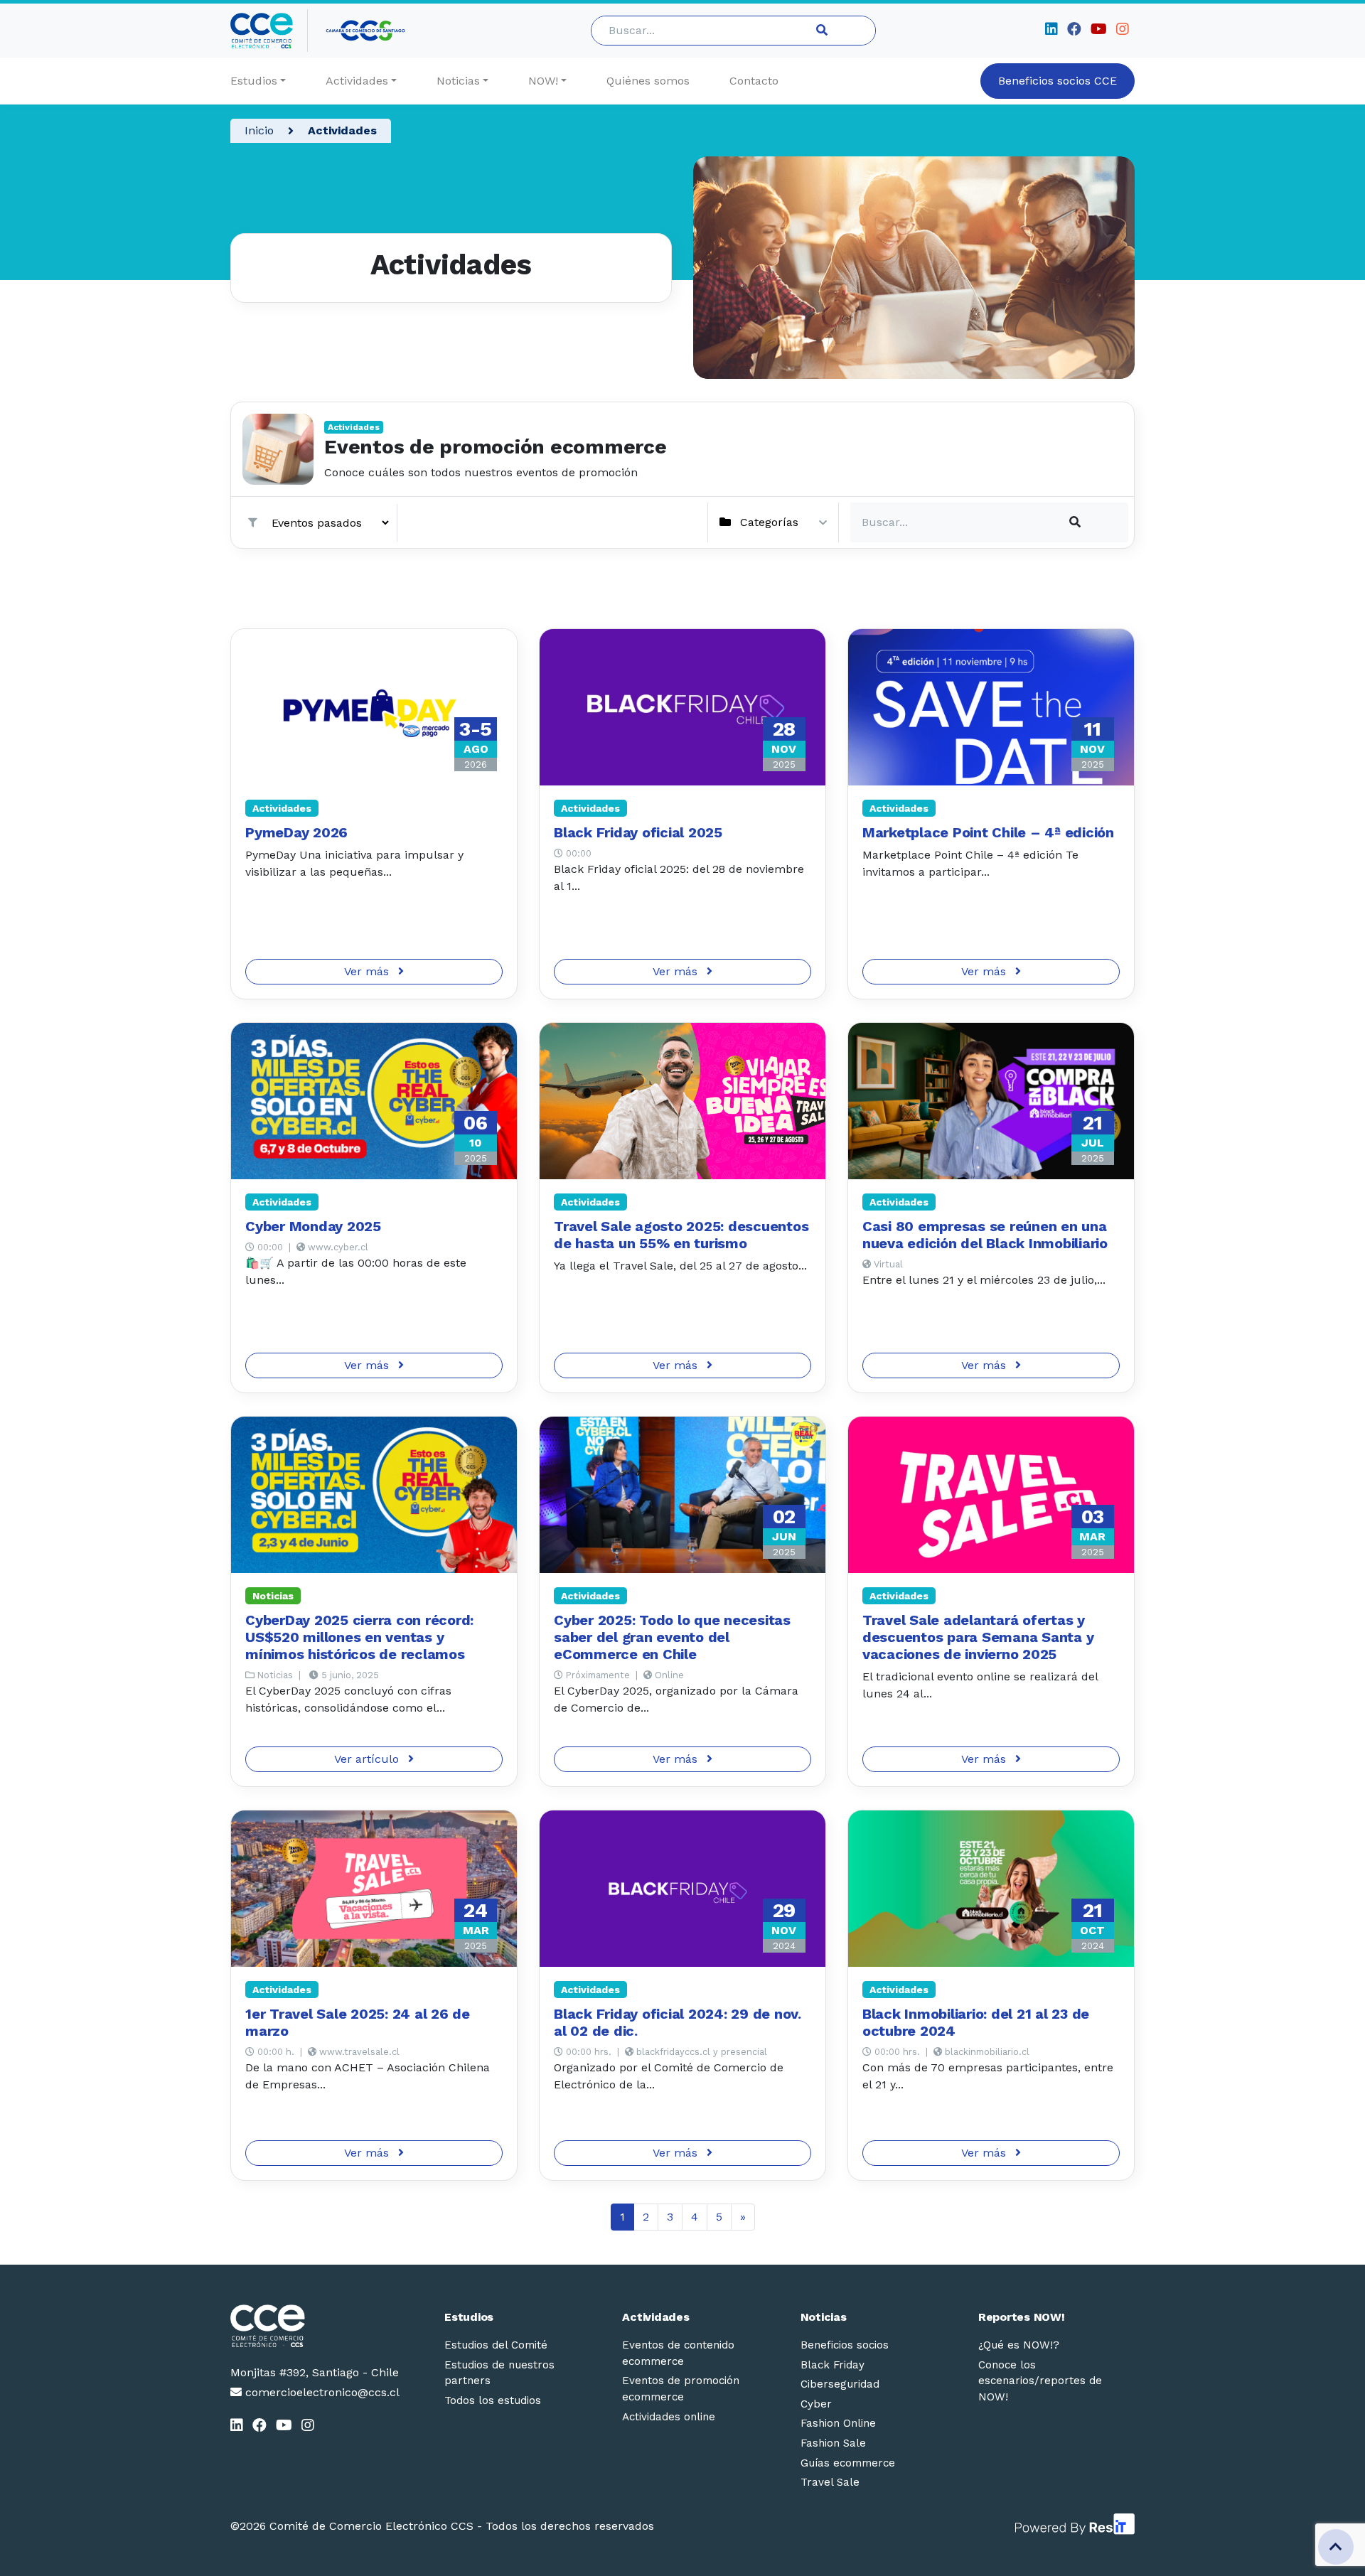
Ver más (368, 971)
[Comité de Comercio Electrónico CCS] (315, 2326)
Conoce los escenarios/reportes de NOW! (1040, 2381)
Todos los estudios (493, 2400)
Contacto (754, 81)
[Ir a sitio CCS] (366, 31)
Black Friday (833, 2365)
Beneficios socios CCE (1058, 81)
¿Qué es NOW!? (1019, 2345)
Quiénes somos (648, 81)
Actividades (357, 81)
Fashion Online (838, 2423)
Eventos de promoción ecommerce (681, 2389)
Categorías (769, 522)
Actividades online (669, 2417)
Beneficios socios (845, 2345)
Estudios (254, 81)
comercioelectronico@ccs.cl (321, 2392)
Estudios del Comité (496, 2345)
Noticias (458, 81)
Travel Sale (830, 2482)
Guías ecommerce (848, 2463)
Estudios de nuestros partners (499, 2373)
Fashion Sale (833, 2443)
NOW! (543, 81)
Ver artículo (368, 1759)
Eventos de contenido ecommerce (678, 2353)
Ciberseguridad (840, 2384)
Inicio (259, 130)
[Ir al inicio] (269, 31)
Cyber (816, 2404)
